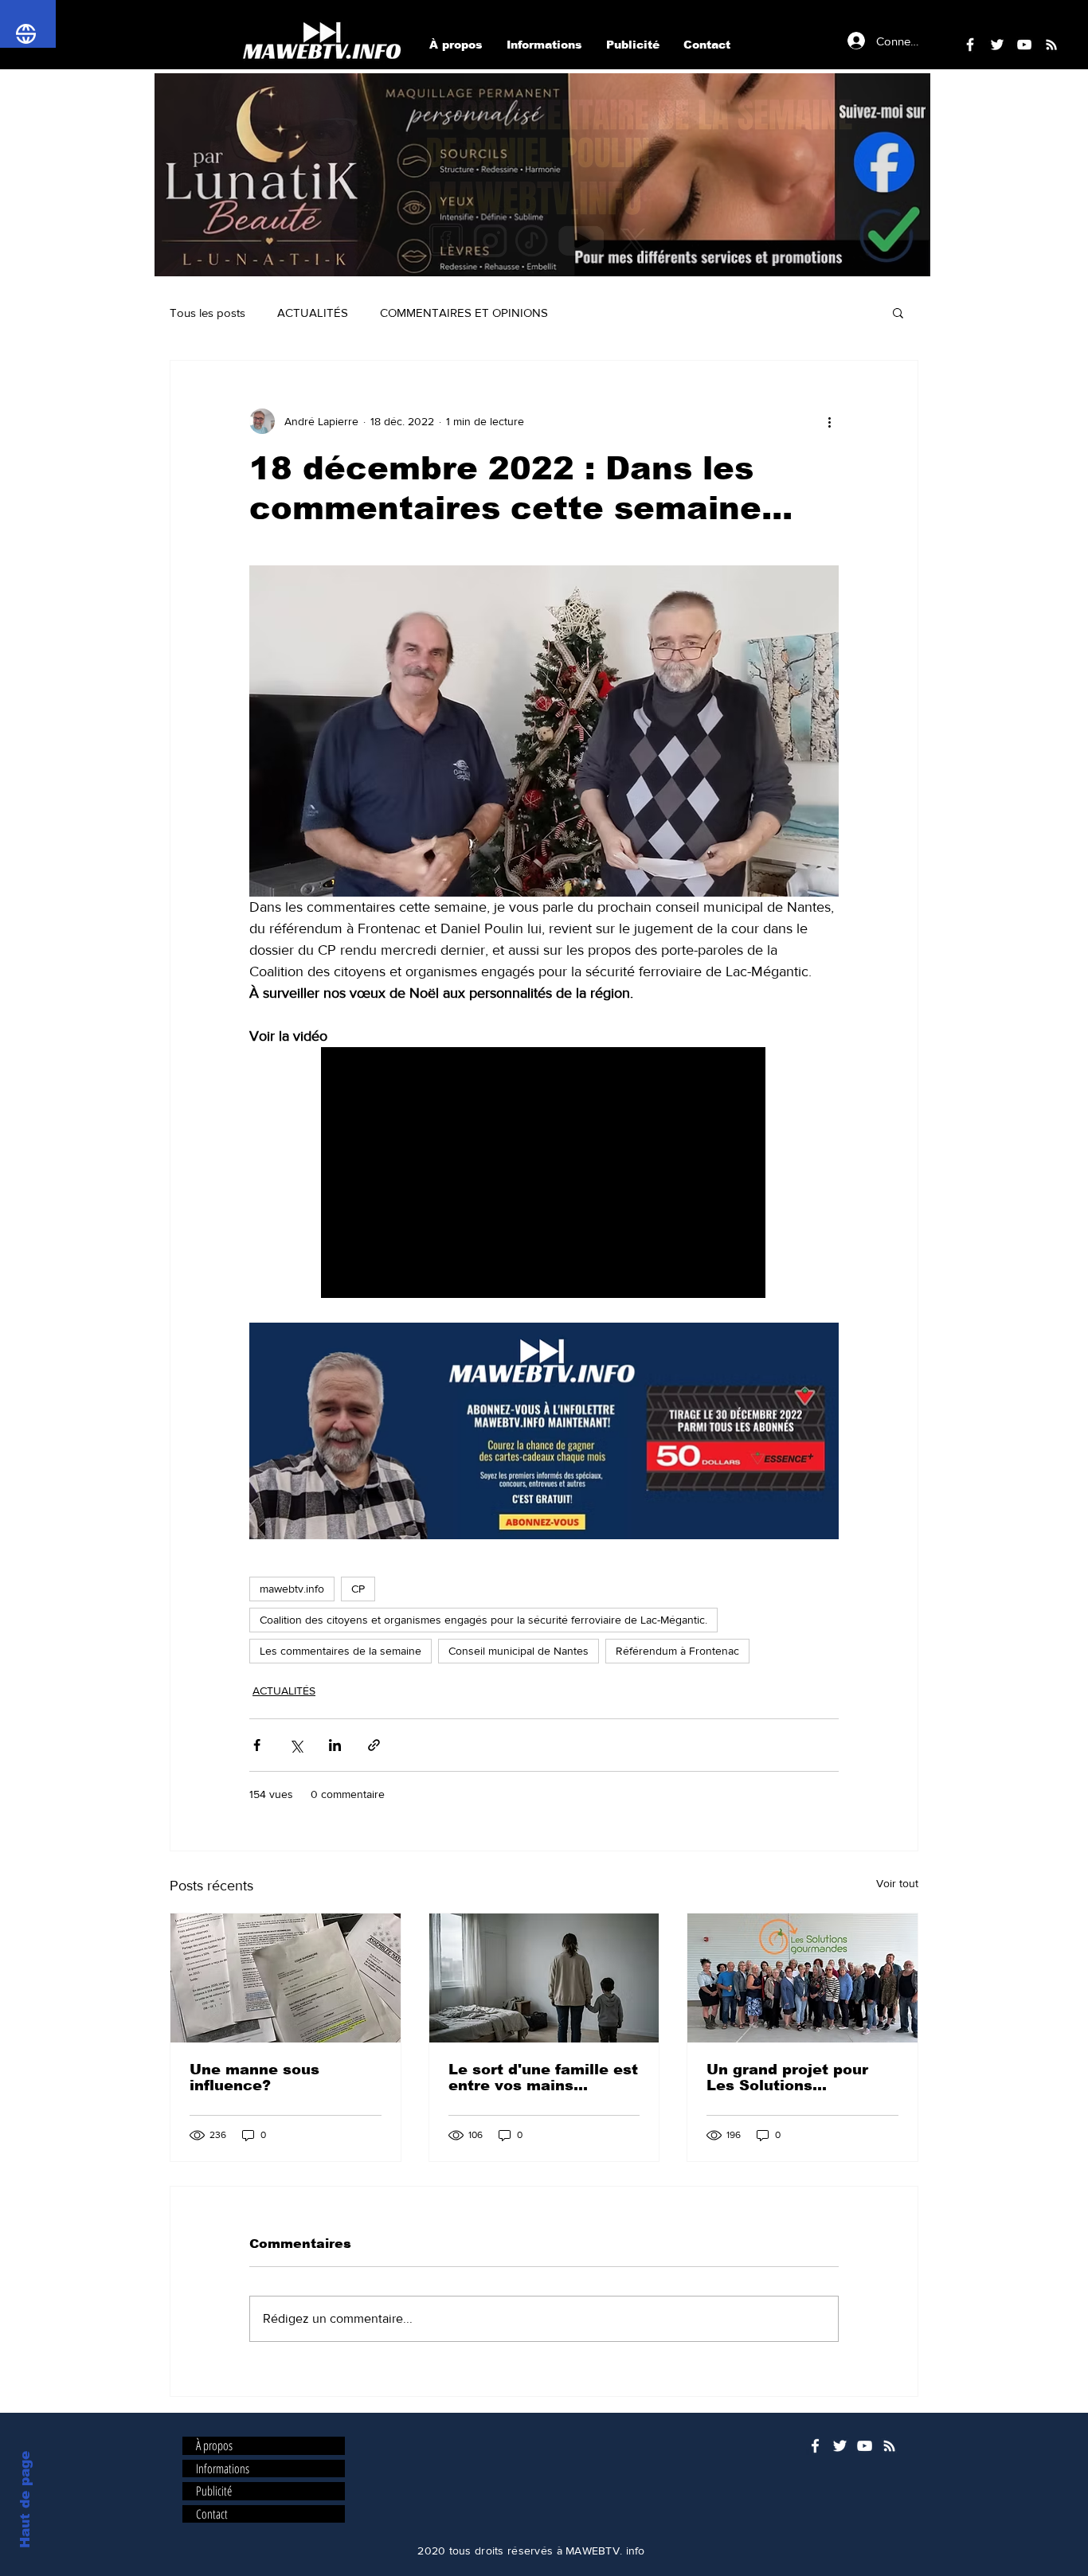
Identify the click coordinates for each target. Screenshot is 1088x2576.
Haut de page (25, 2500)
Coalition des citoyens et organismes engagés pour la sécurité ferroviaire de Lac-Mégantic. (483, 1620)
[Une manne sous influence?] (286, 1978)
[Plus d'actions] (829, 421)
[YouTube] (865, 2446)
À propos (214, 2446)
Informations (223, 2469)
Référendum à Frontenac (677, 1651)
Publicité (214, 2491)
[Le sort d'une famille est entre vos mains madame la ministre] (544, 1978)
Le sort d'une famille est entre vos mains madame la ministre (543, 2078)
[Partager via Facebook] (257, 1745)
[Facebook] (815, 2446)
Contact (212, 2514)
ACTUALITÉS (313, 313)
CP (358, 1589)
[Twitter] (840, 2446)
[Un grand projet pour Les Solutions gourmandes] (802, 1978)
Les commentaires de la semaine (340, 1651)
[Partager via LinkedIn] (335, 1745)
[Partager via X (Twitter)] (296, 1745)
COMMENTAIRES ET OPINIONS (464, 313)
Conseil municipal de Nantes (519, 1651)
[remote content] (544, 1174)
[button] (542, 175)
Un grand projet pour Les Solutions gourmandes (787, 2078)
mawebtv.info (292, 1589)
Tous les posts (207, 313)
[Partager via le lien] (374, 1745)
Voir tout (897, 1883)
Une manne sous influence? (254, 2078)
